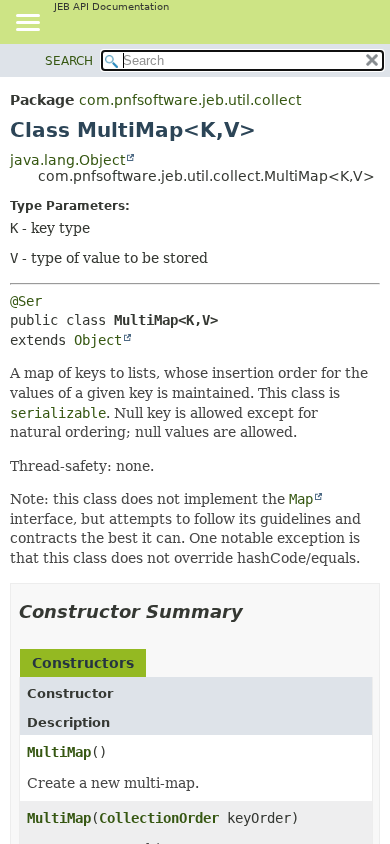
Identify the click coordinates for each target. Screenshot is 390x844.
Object (98, 340)
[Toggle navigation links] (27, 24)
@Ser (26, 301)
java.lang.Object (67, 160)
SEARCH (69, 61)
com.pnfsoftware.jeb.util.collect (190, 100)
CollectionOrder (159, 818)
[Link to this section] (257, 611)
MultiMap (59, 752)
